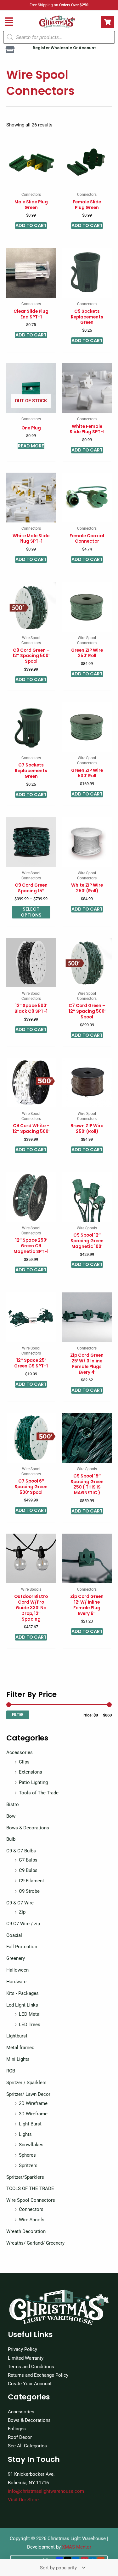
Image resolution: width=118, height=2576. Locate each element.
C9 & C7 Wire (20, 1903)
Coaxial (14, 1935)
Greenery (16, 1958)
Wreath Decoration (26, 2231)
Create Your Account (30, 2384)
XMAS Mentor (77, 2547)
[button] (9, 22)
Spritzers (28, 2165)
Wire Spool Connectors (31, 2200)
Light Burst (30, 2124)
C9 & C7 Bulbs (21, 1851)
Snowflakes (31, 2145)
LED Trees (30, 2025)
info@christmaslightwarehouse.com (46, 2491)
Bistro (13, 1804)
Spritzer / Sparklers (26, 2083)
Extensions (31, 1772)
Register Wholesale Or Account (64, 48)
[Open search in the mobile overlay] (59, 37)
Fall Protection (22, 1947)
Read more (31, 446)
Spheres (27, 2155)
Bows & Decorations (28, 1828)
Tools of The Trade (39, 1793)
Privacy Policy (22, 2349)
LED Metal (30, 2014)
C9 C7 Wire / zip (23, 1924)
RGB (11, 2071)
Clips (24, 1762)
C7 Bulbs (28, 1860)
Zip (22, 1912)
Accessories (20, 1752)
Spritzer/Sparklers (25, 2177)
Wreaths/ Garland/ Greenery (35, 2243)
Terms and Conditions (31, 2367)
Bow (11, 1816)
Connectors (31, 2209)
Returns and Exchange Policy (38, 2375)
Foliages (17, 2429)
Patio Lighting (33, 1782)
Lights (25, 2134)
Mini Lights (18, 2059)
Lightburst (17, 2036)
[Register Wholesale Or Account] (10, 50)
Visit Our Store (23, 2500)
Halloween (17, 1970)
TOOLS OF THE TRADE (30, 2188)
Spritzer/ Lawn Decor (28, 2094)
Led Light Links (22, 2005)
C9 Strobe (29, 1891)
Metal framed (20, 2048)
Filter (18, 1715)
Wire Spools (32, 2220)
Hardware (16, 1982)
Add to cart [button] (31, 225)
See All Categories (27, 2446)
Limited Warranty (26, 2358)
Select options (31, 912)
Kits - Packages (22, 1993)
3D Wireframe (33, 2114)
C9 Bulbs (28, 1870)
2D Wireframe (33, 2103)
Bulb (11, 1839)
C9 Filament (31, 1881)
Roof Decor (20, 2437)
